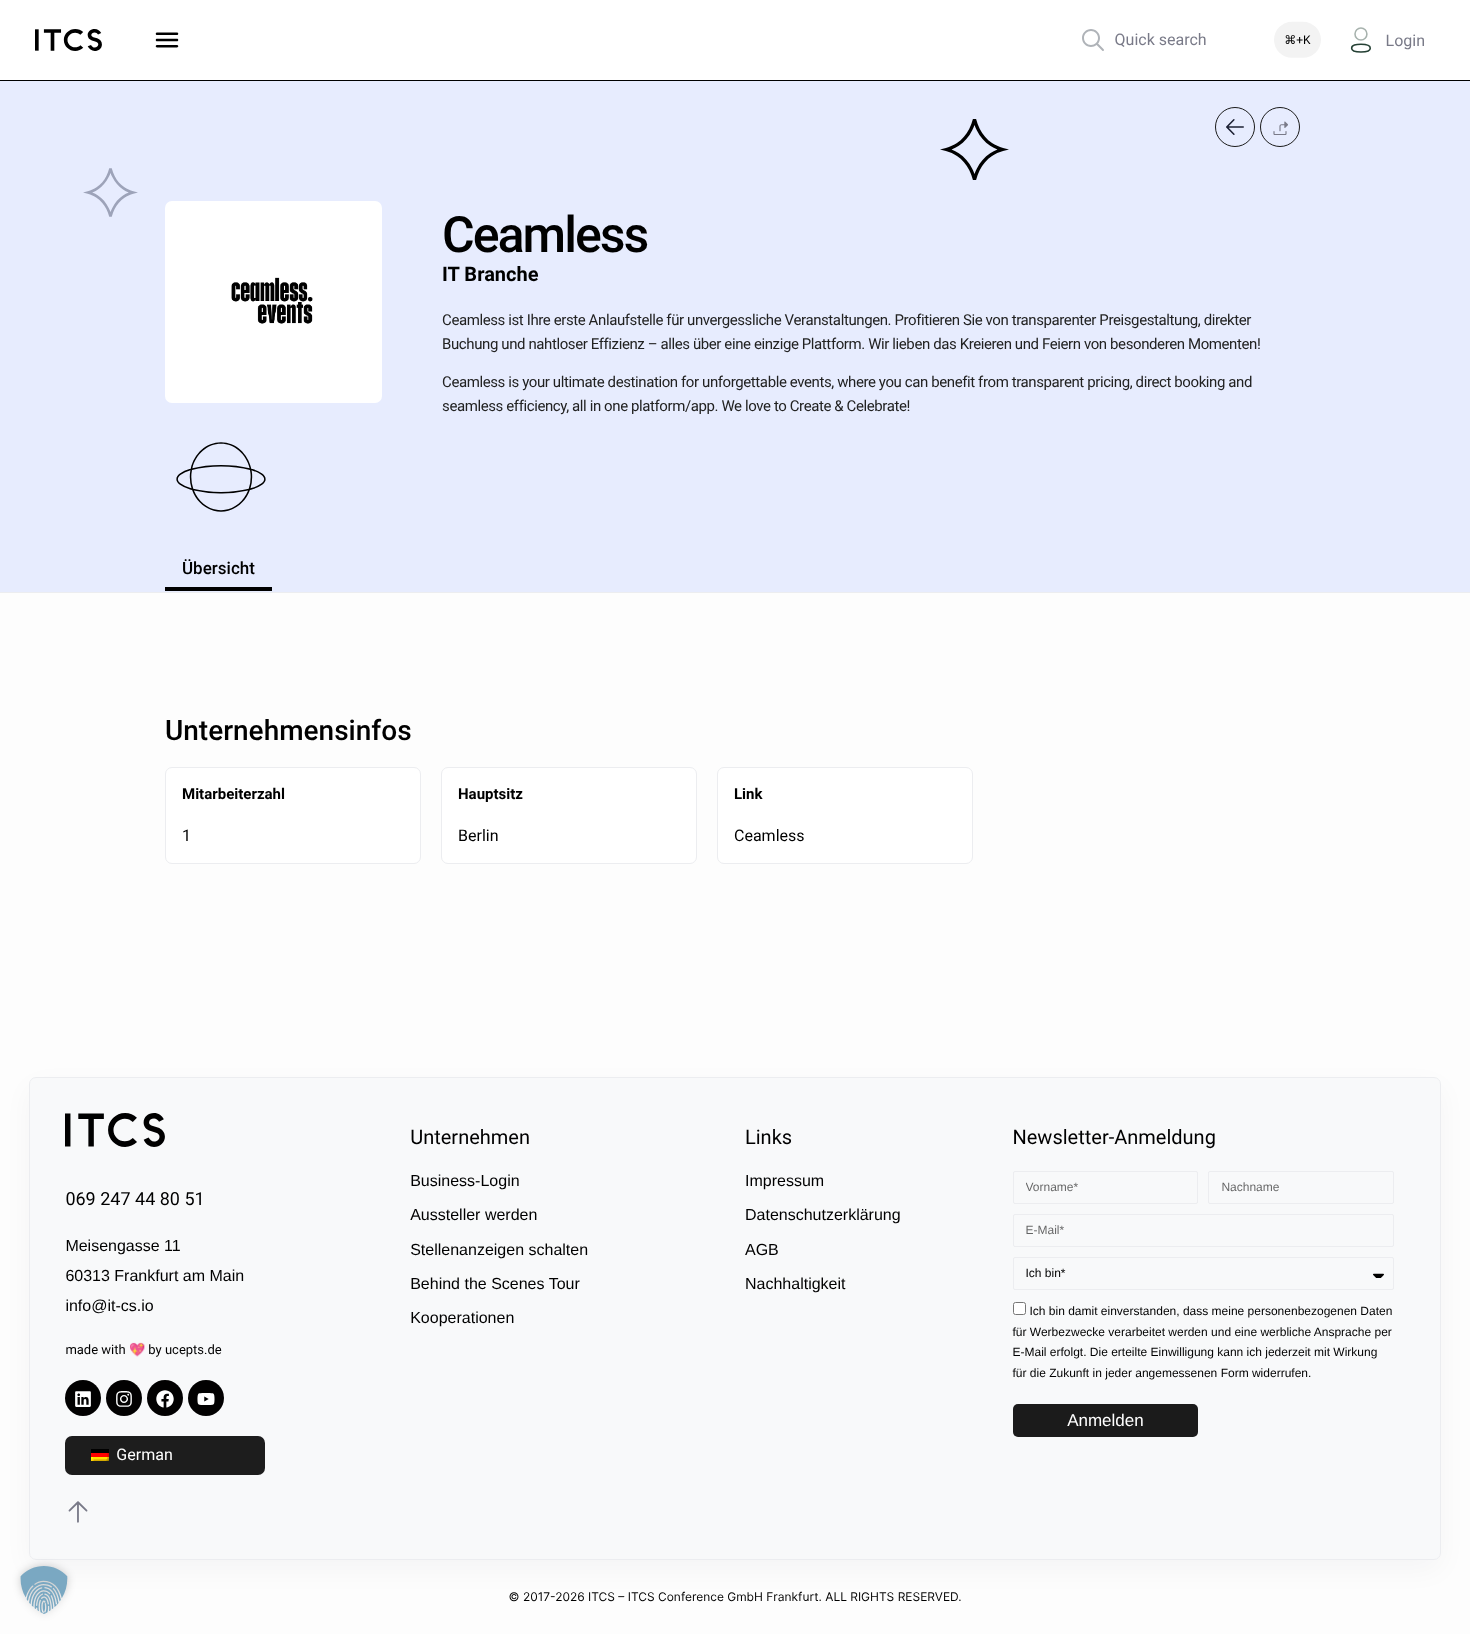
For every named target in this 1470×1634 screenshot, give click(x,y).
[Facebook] (165, 1399)
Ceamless (769, 835)
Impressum (784, 1181)
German (142, 1455)
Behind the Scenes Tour (495, 1285)
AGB (762, 1250)
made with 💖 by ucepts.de (143, 1351)
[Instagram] (124, 1399)
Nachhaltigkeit (795, 1285)
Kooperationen (462, 1319)
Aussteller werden (473, 1216)
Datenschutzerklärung (823, 1216)
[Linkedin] (83, 1399)
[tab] (218, 566)
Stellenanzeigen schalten (499, 1250)
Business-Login (464, 1181)
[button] (1280, 127)
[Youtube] (206, 1399)
